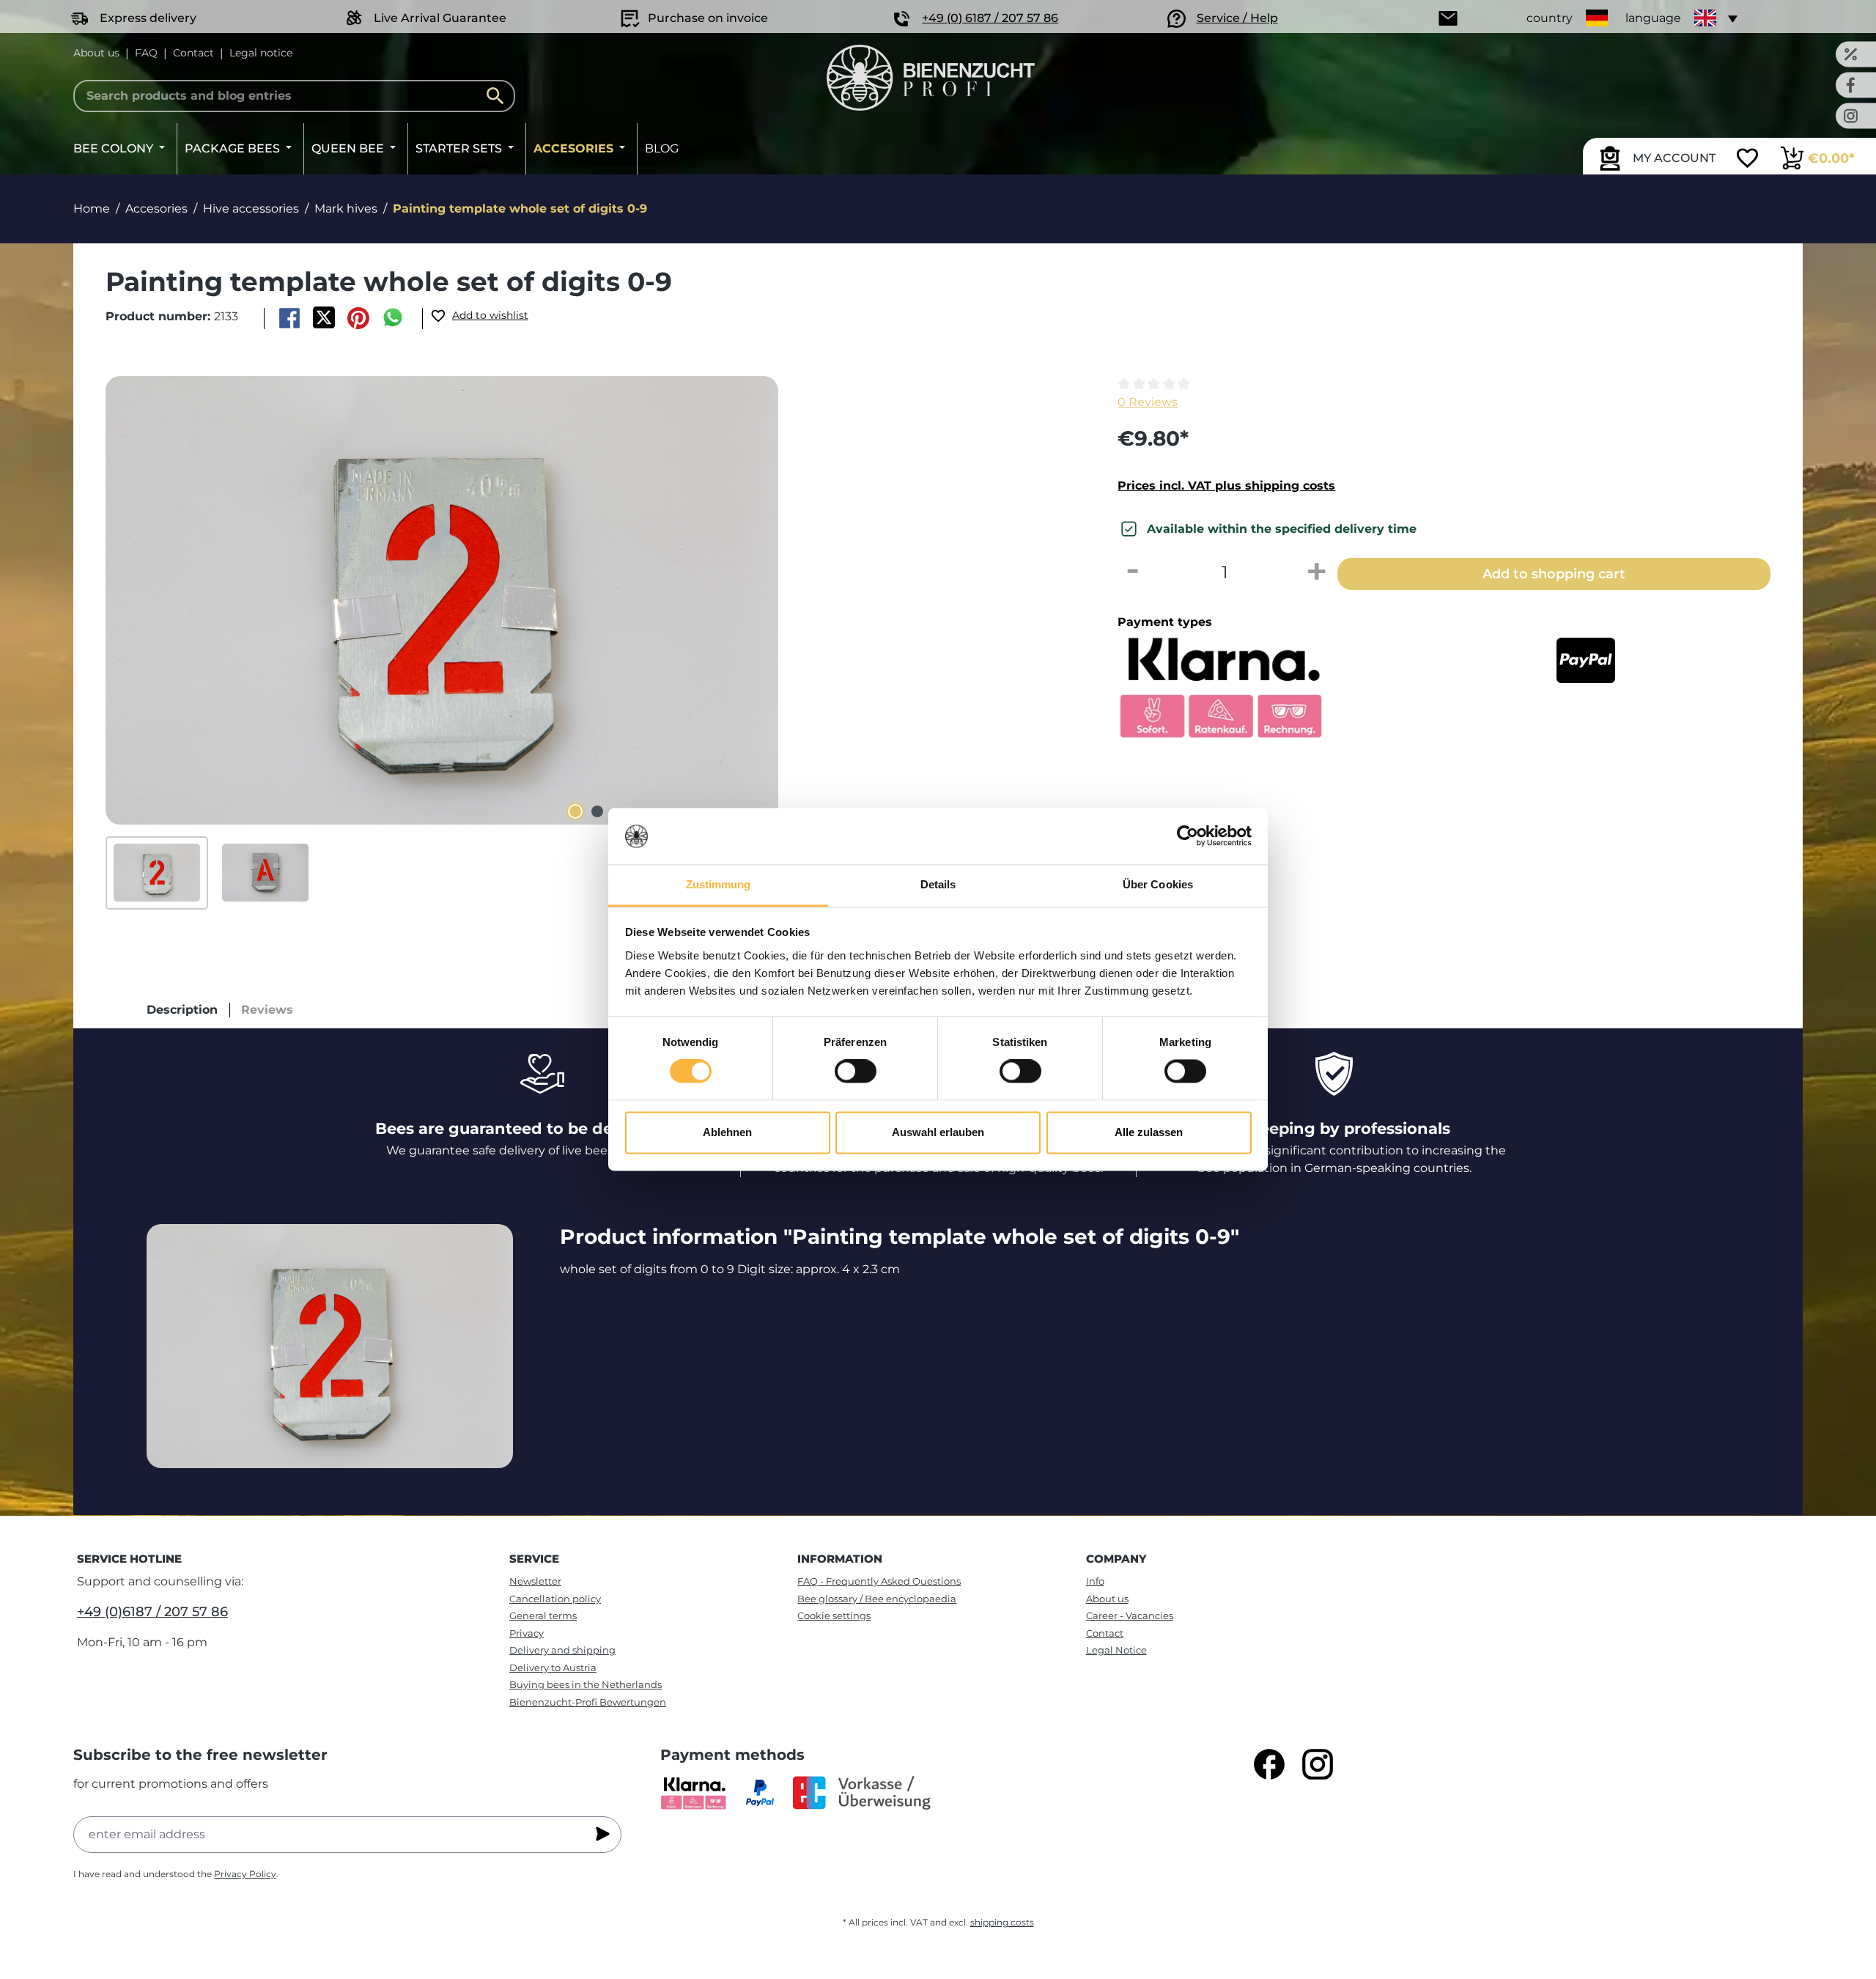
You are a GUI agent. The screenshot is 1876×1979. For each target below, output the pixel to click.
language (1653, 18)
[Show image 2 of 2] (597, 811)
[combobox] (294, 96)
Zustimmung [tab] (719, 884)
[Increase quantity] (1317, 572)
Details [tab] (938, 884)
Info (1095, 1581)
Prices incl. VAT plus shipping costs (1226, 486)
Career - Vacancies (1130, 1615)
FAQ (146, 53)
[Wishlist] (1747, 160)
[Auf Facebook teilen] (289, 318)
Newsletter (535, 1581)
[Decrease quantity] (1132, 572)
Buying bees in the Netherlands (586, 1684)
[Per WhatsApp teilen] (393, 318)
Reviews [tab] (267, 1010)
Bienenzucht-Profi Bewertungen (588, 1702)
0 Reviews (1148, 402)
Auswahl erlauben (938, 1132)
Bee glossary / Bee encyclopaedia (877, 1599)
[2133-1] (442, 600)
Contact (193, 53)
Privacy (527, 1633)
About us (96, 53)
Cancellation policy (555, 1599)
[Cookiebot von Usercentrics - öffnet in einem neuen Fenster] (1188, 836)
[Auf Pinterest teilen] (359, 318)
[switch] (856, 1072)
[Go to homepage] (930, 78)
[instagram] (1318, 1764)
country (1550, 18)
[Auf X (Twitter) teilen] (324, 318)
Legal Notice (1116, 1650)
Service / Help (1237, 18)
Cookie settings (834, 1615)
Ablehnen (727, 1132)
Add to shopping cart (1554, 574)
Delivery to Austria (553, 1667)
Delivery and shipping (562, 1650)
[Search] (499, 96)
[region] (587, 643)
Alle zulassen (1149, 1132)
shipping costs (1002, 1922)
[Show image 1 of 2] (575, 811)
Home (92, 209)
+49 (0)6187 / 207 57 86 (152, 1612)
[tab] (182, 1010)
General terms (543, 1615)
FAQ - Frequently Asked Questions (879, 1581)
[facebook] (1269, 1764)
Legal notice (261, 53)
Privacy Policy (245, 1874)
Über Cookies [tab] (1158, 884)
